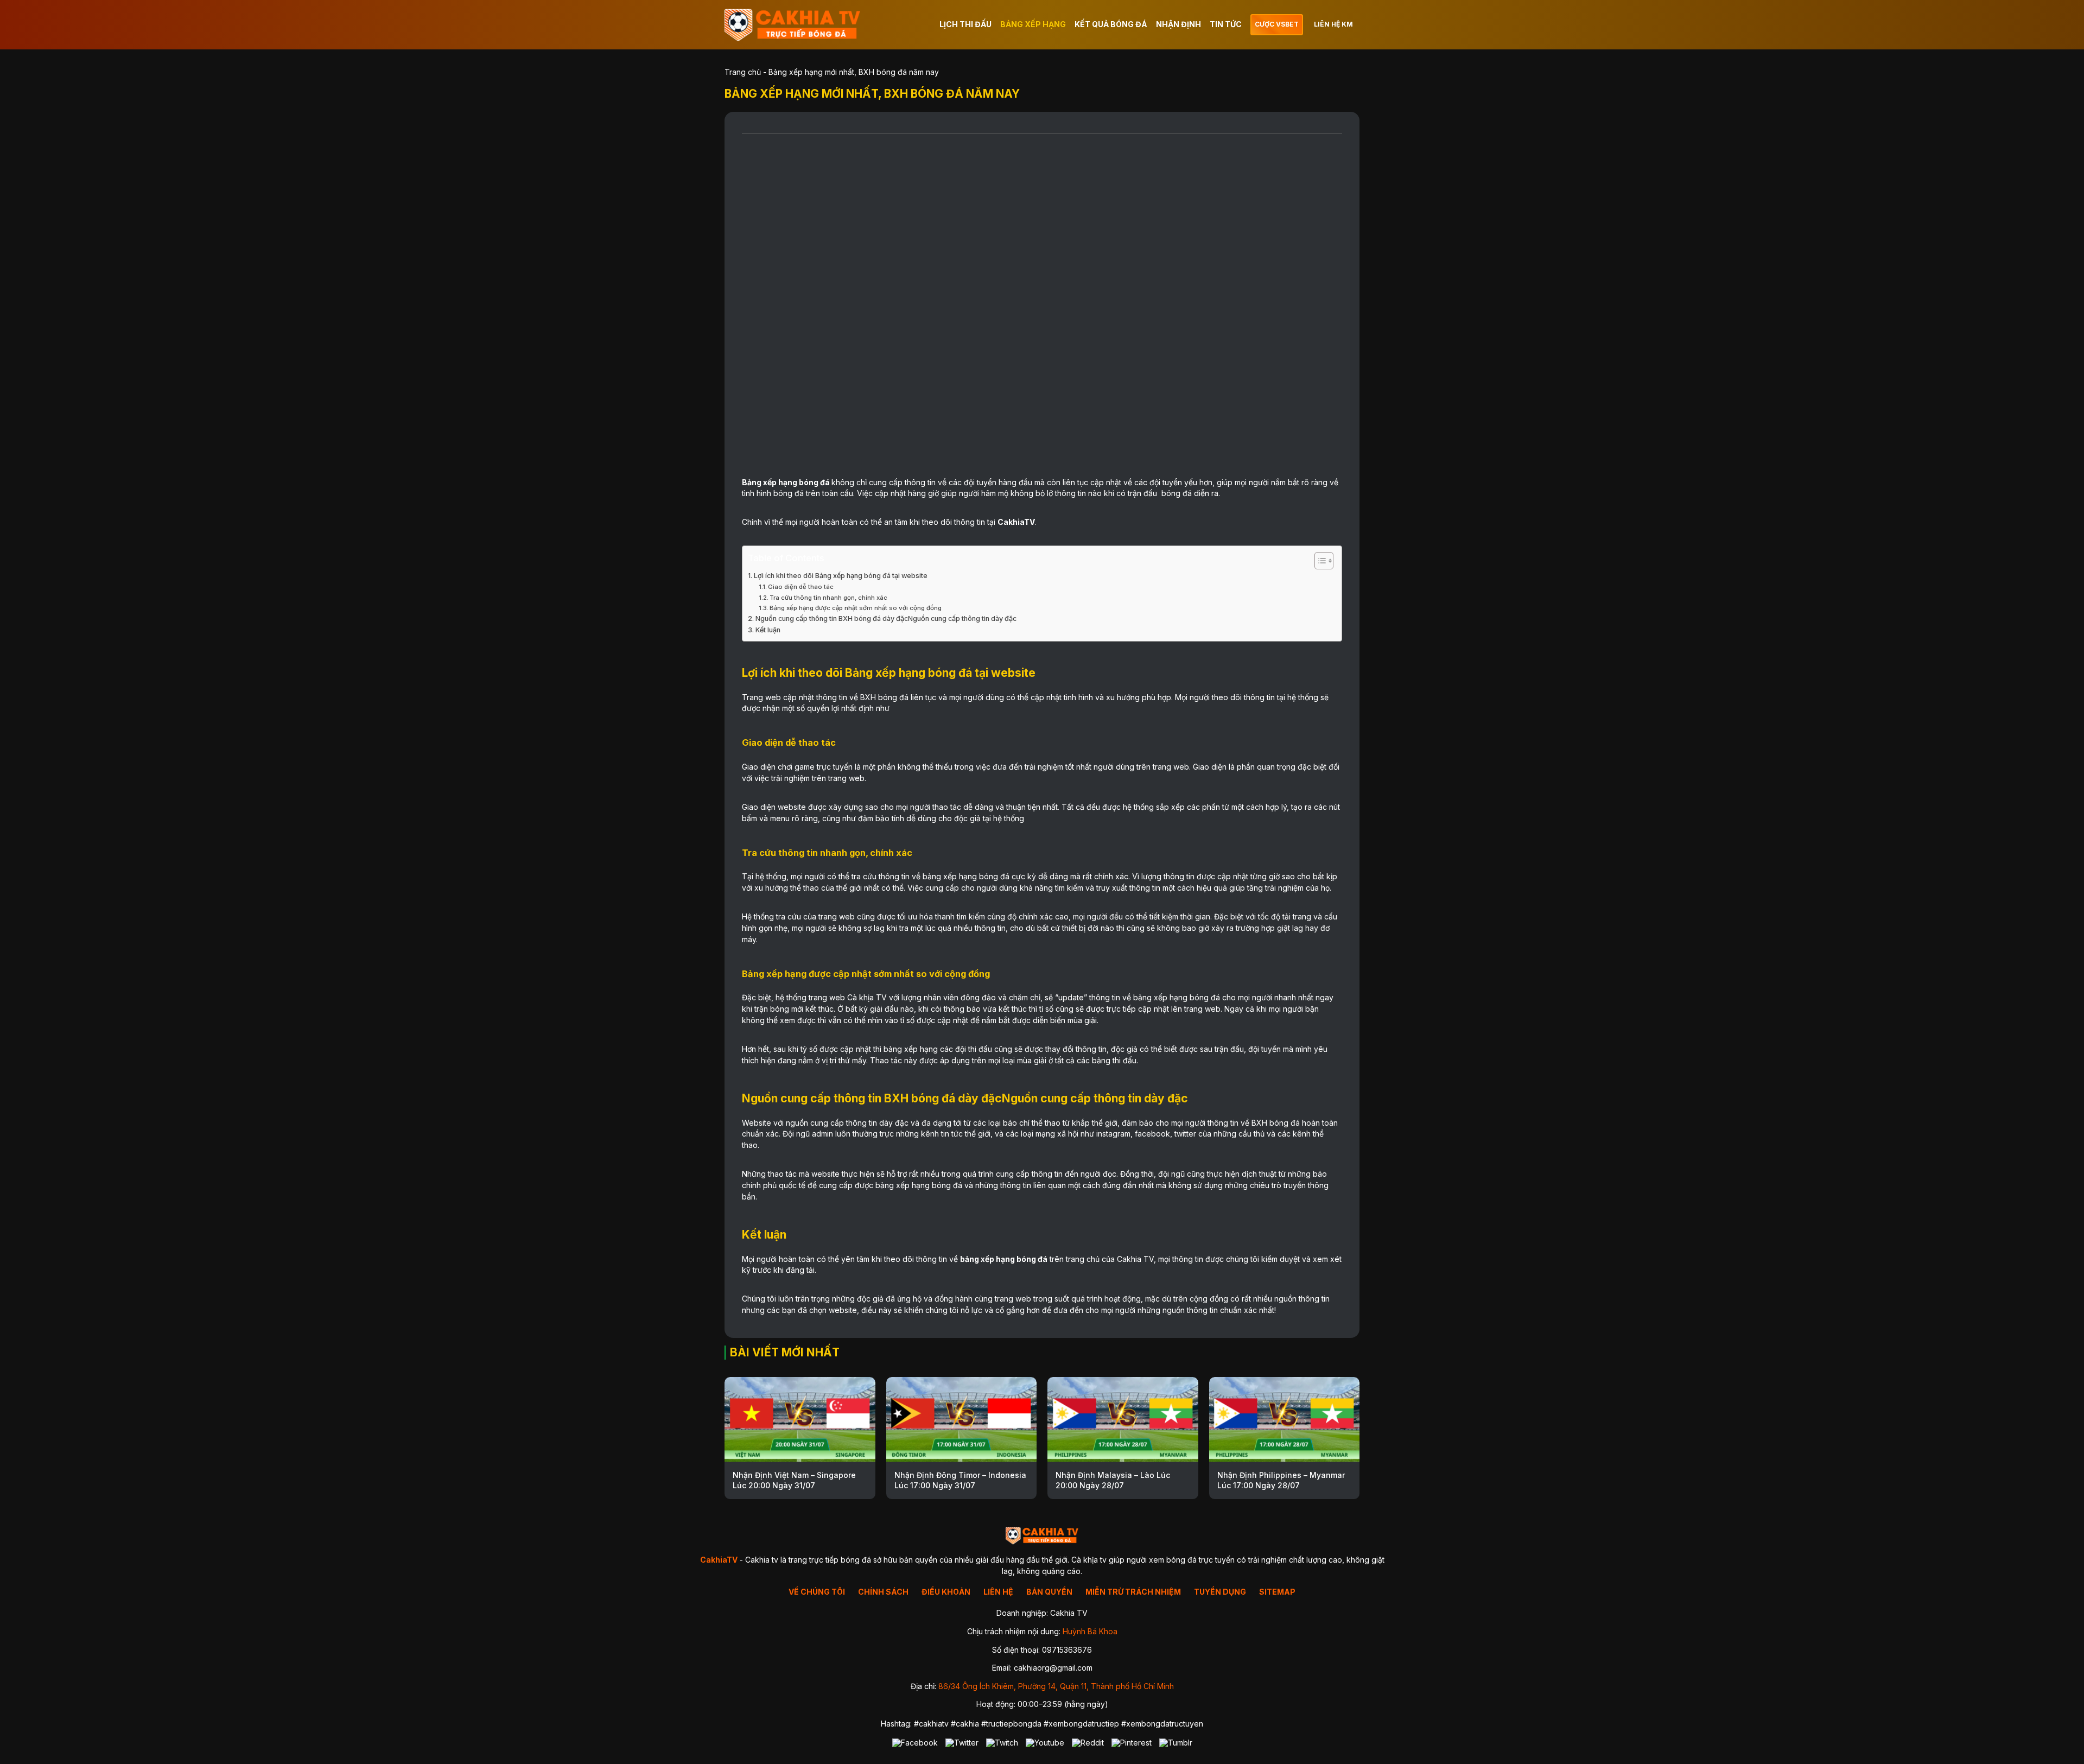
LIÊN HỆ (998, 1592)
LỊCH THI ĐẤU (965, 24)
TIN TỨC (1226, 24)
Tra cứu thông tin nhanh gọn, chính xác (828, 598)
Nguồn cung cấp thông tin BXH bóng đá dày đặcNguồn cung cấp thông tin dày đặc (886, 618)
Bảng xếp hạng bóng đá (786, 482)
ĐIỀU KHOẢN (946, 1592)
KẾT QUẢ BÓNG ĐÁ (1111, 24)
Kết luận (768, 630)
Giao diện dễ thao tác (802, 587)
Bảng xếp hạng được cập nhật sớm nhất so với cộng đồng (856, 608)
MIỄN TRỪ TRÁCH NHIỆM (1133, 1592)
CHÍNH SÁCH (883, 1592)
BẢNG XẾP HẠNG (1033, 24)
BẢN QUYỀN (1049, 1592)
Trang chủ (743, 72)
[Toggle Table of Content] (1319, 561)
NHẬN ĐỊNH (1178, 24)
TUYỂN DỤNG (1220, 1592)
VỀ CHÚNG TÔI (817, 1592)
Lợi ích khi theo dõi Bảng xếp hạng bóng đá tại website (841, 576)
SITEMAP (1277, 1592)
